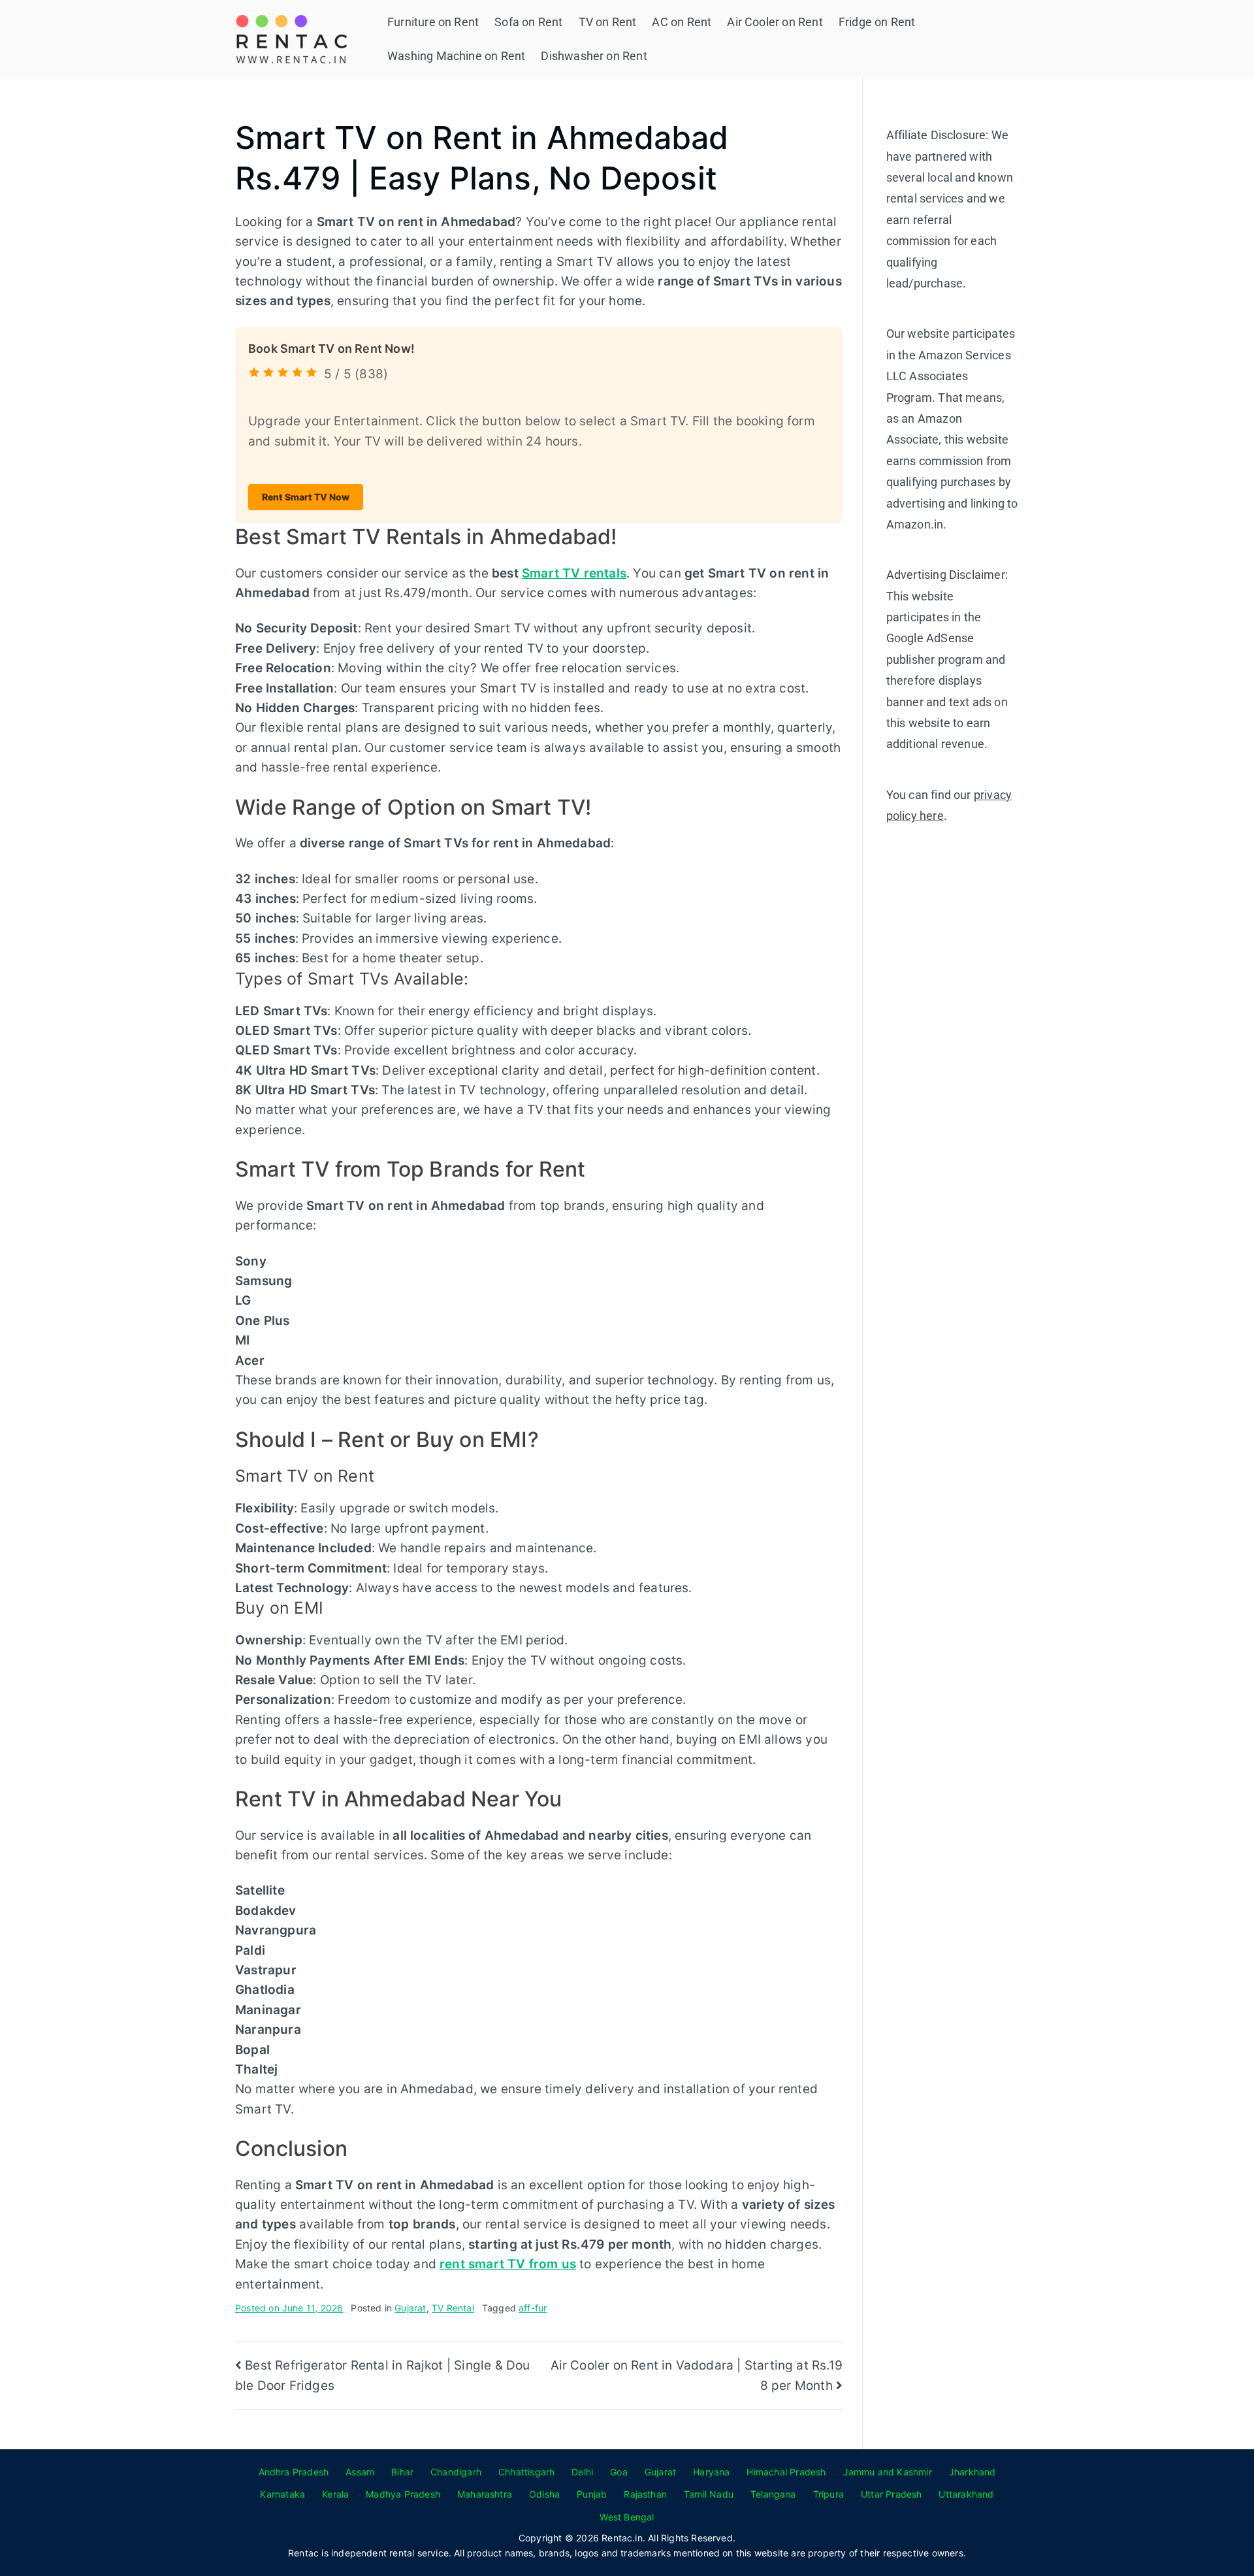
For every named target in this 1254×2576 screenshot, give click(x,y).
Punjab (592, 2494)
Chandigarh (456, 2472)
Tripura (828, 2494)
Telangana (773, 2494)
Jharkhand (973, 2472)
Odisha (544, 2494)
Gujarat (410, 2308)
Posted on (289, 2308)
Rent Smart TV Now (306, 497)
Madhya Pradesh (403, 2494)
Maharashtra (485, 2494)
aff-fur (533, 2308)
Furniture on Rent (433, 22)
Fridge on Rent (877, 22)
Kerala (335, 2494)
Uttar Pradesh (891, 2494)
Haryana (711, 2472)
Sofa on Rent (528, 22)
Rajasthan (645, 2494)
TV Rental (453, 2308)
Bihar (402, 2472)
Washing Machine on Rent (456, 56)
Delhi (582, 2472)
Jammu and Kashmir (888, 2472)
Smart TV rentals (574, 573)
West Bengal (627, 2517)
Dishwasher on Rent (594, 56)
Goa (619, 2472)
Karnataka (282, 2494)
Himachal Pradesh (786, 2472)
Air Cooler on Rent (775, 22)
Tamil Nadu (709, 2494)
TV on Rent (608, 22)
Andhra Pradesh (294, 2472)
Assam (360, 2472)
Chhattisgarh (526, 2472)
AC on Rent (682, 22)
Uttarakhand (966, 2494)
